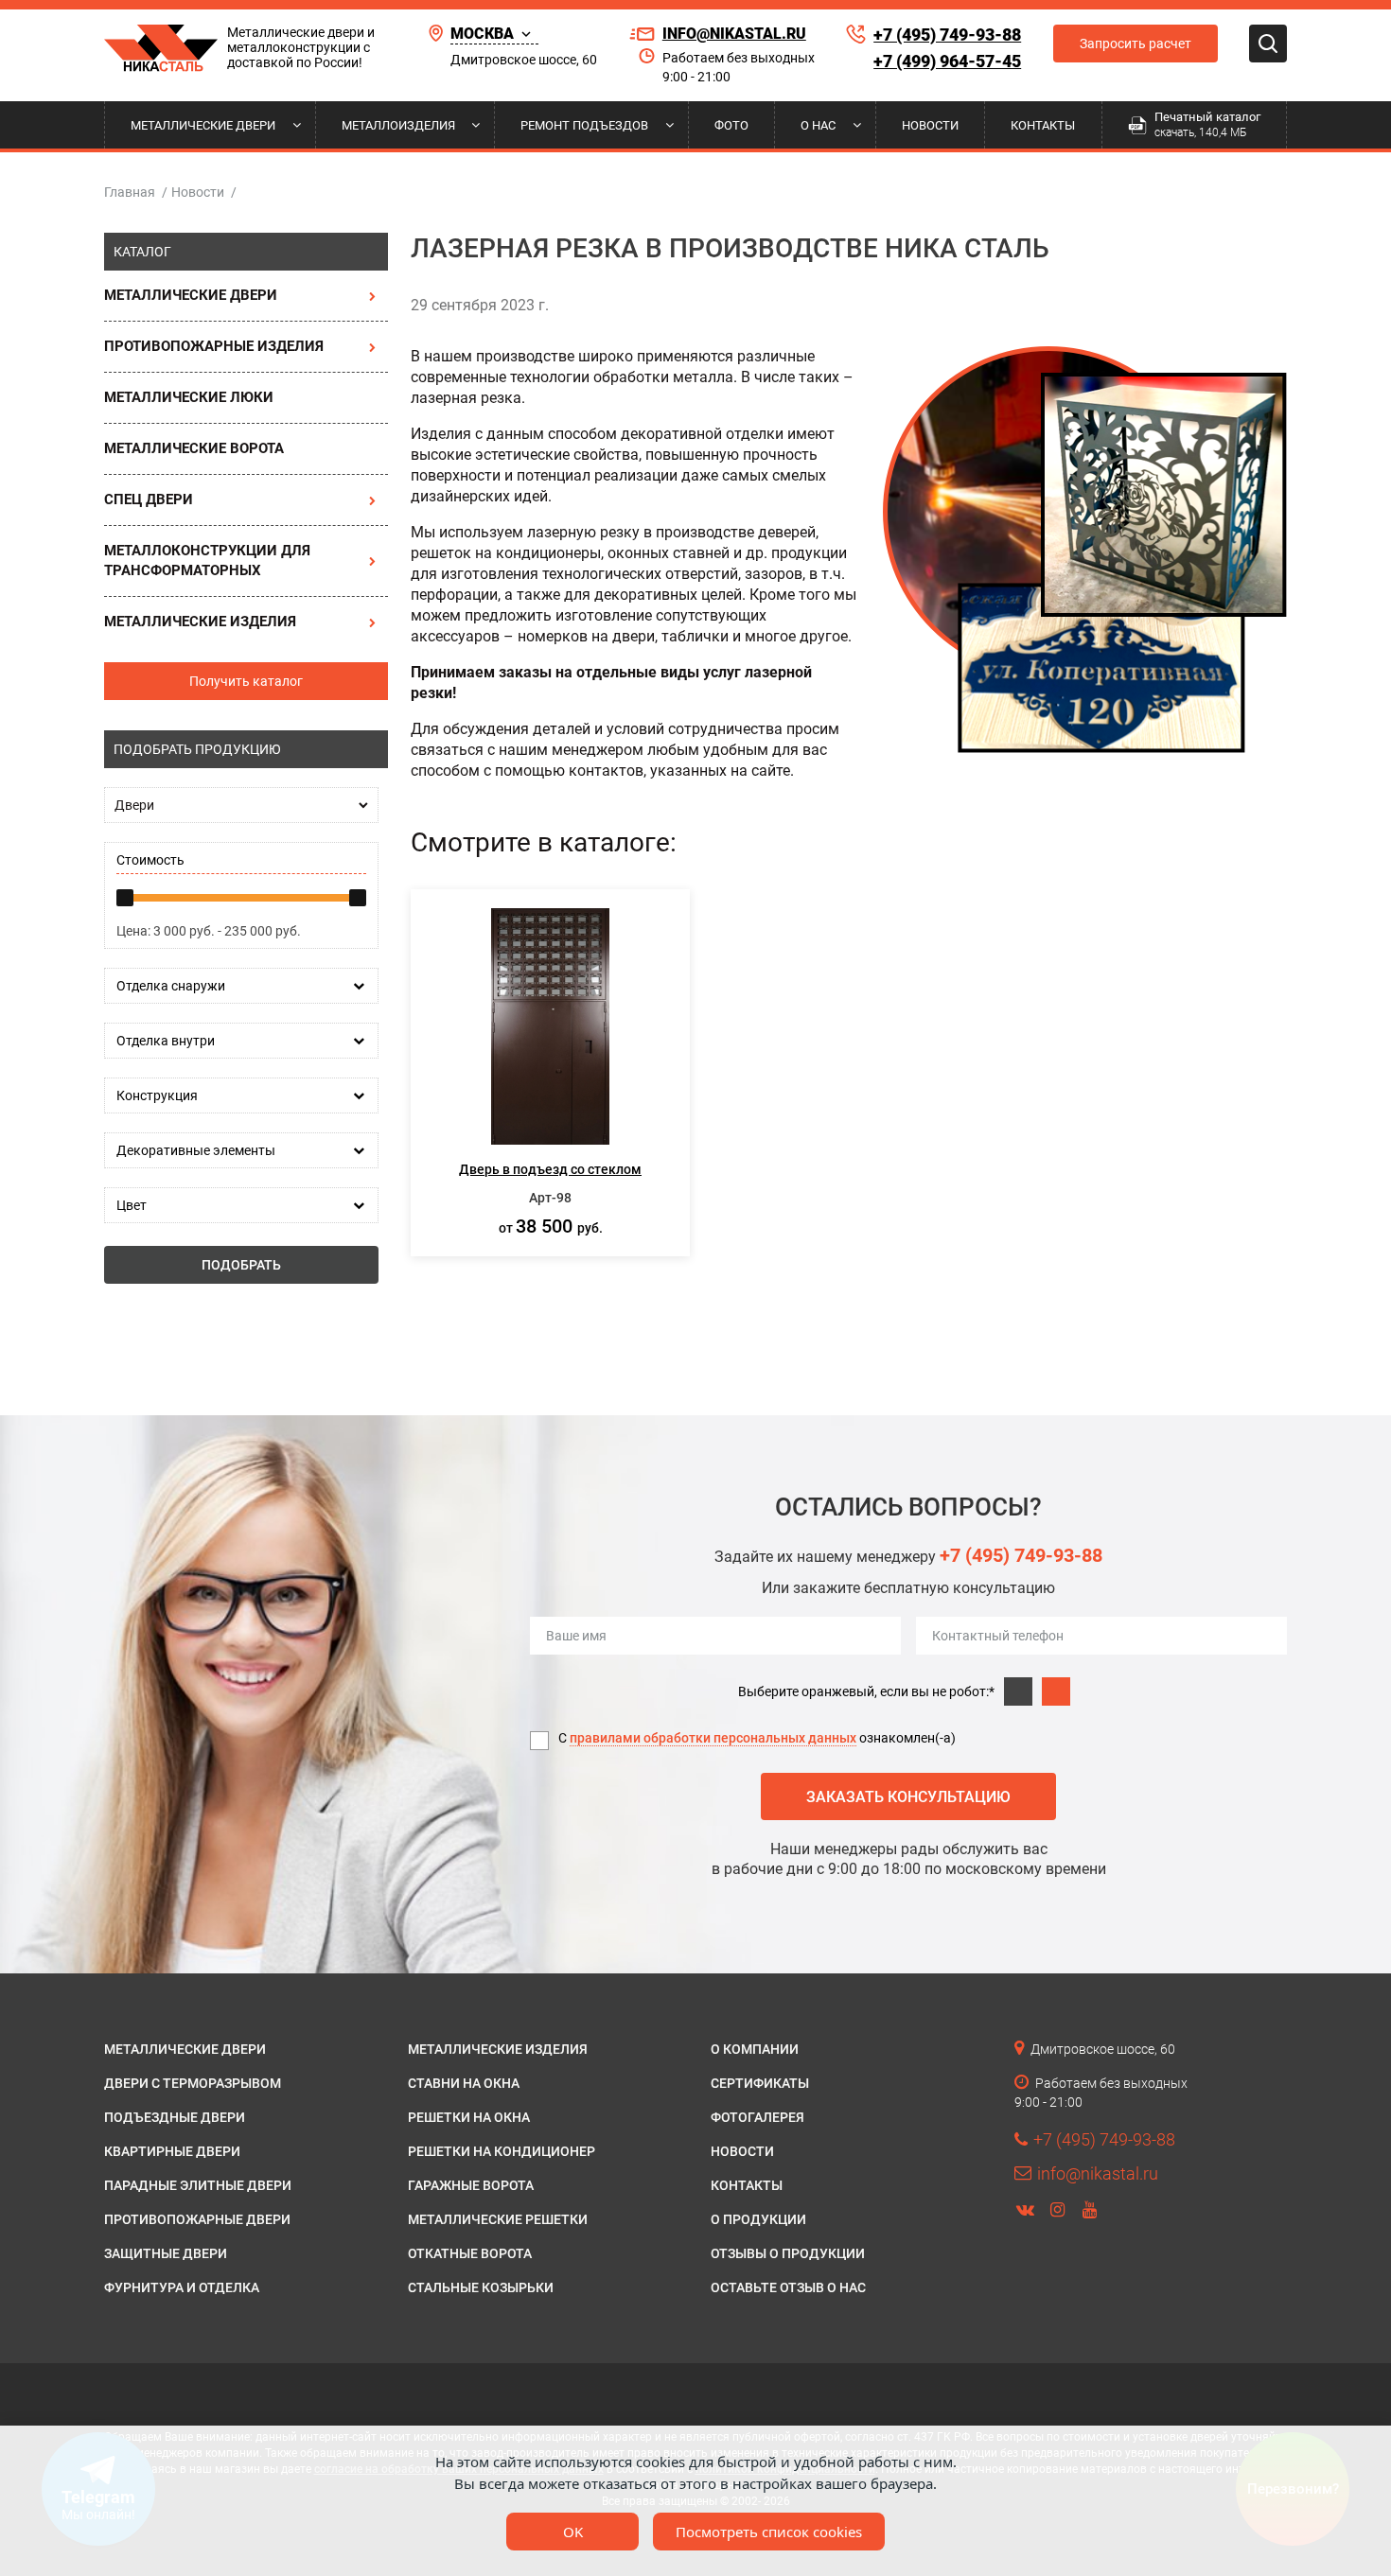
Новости (930, 125)
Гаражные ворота (471, 2185)
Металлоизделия (398, 125)
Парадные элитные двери (198, 2185)
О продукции (758, 2219)
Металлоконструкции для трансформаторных (207, 561)
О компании (755, 2049)
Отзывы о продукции (788, 2253)
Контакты (1043, 125)
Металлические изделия (200, 622)
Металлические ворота (194, 448)
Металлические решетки (498, 2219)
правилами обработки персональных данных (713, 1738)
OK (573, 2532)
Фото (731, 125)
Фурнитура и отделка (182, 2287)
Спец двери (149, 499)
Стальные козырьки (481, 2287)
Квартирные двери (172, 2151)
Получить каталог (246, 681)
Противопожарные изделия (214, 346)
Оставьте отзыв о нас (788, 2287)
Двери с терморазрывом (193, 2083)
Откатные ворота (470, 2253)
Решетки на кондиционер (502, 2151)
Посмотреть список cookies (769, 2532)
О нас (818, 125)
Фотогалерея (757, 2117)
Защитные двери (166, 2253)
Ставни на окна (464, 2083)
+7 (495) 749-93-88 (947, 35)
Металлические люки (189, 397)
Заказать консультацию (908, 1797)
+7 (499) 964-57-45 (947, 61)
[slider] (125, 898)
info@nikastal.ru (734, 34)
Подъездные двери (175, 2117)
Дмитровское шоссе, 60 (524, 60)
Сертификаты (760, 2083)
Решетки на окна (469, 2117)
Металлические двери (203, 125)
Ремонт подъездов (584, 125)
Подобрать (241, 1265)
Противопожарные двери (197, 2219)
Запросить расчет (1136, 44)
